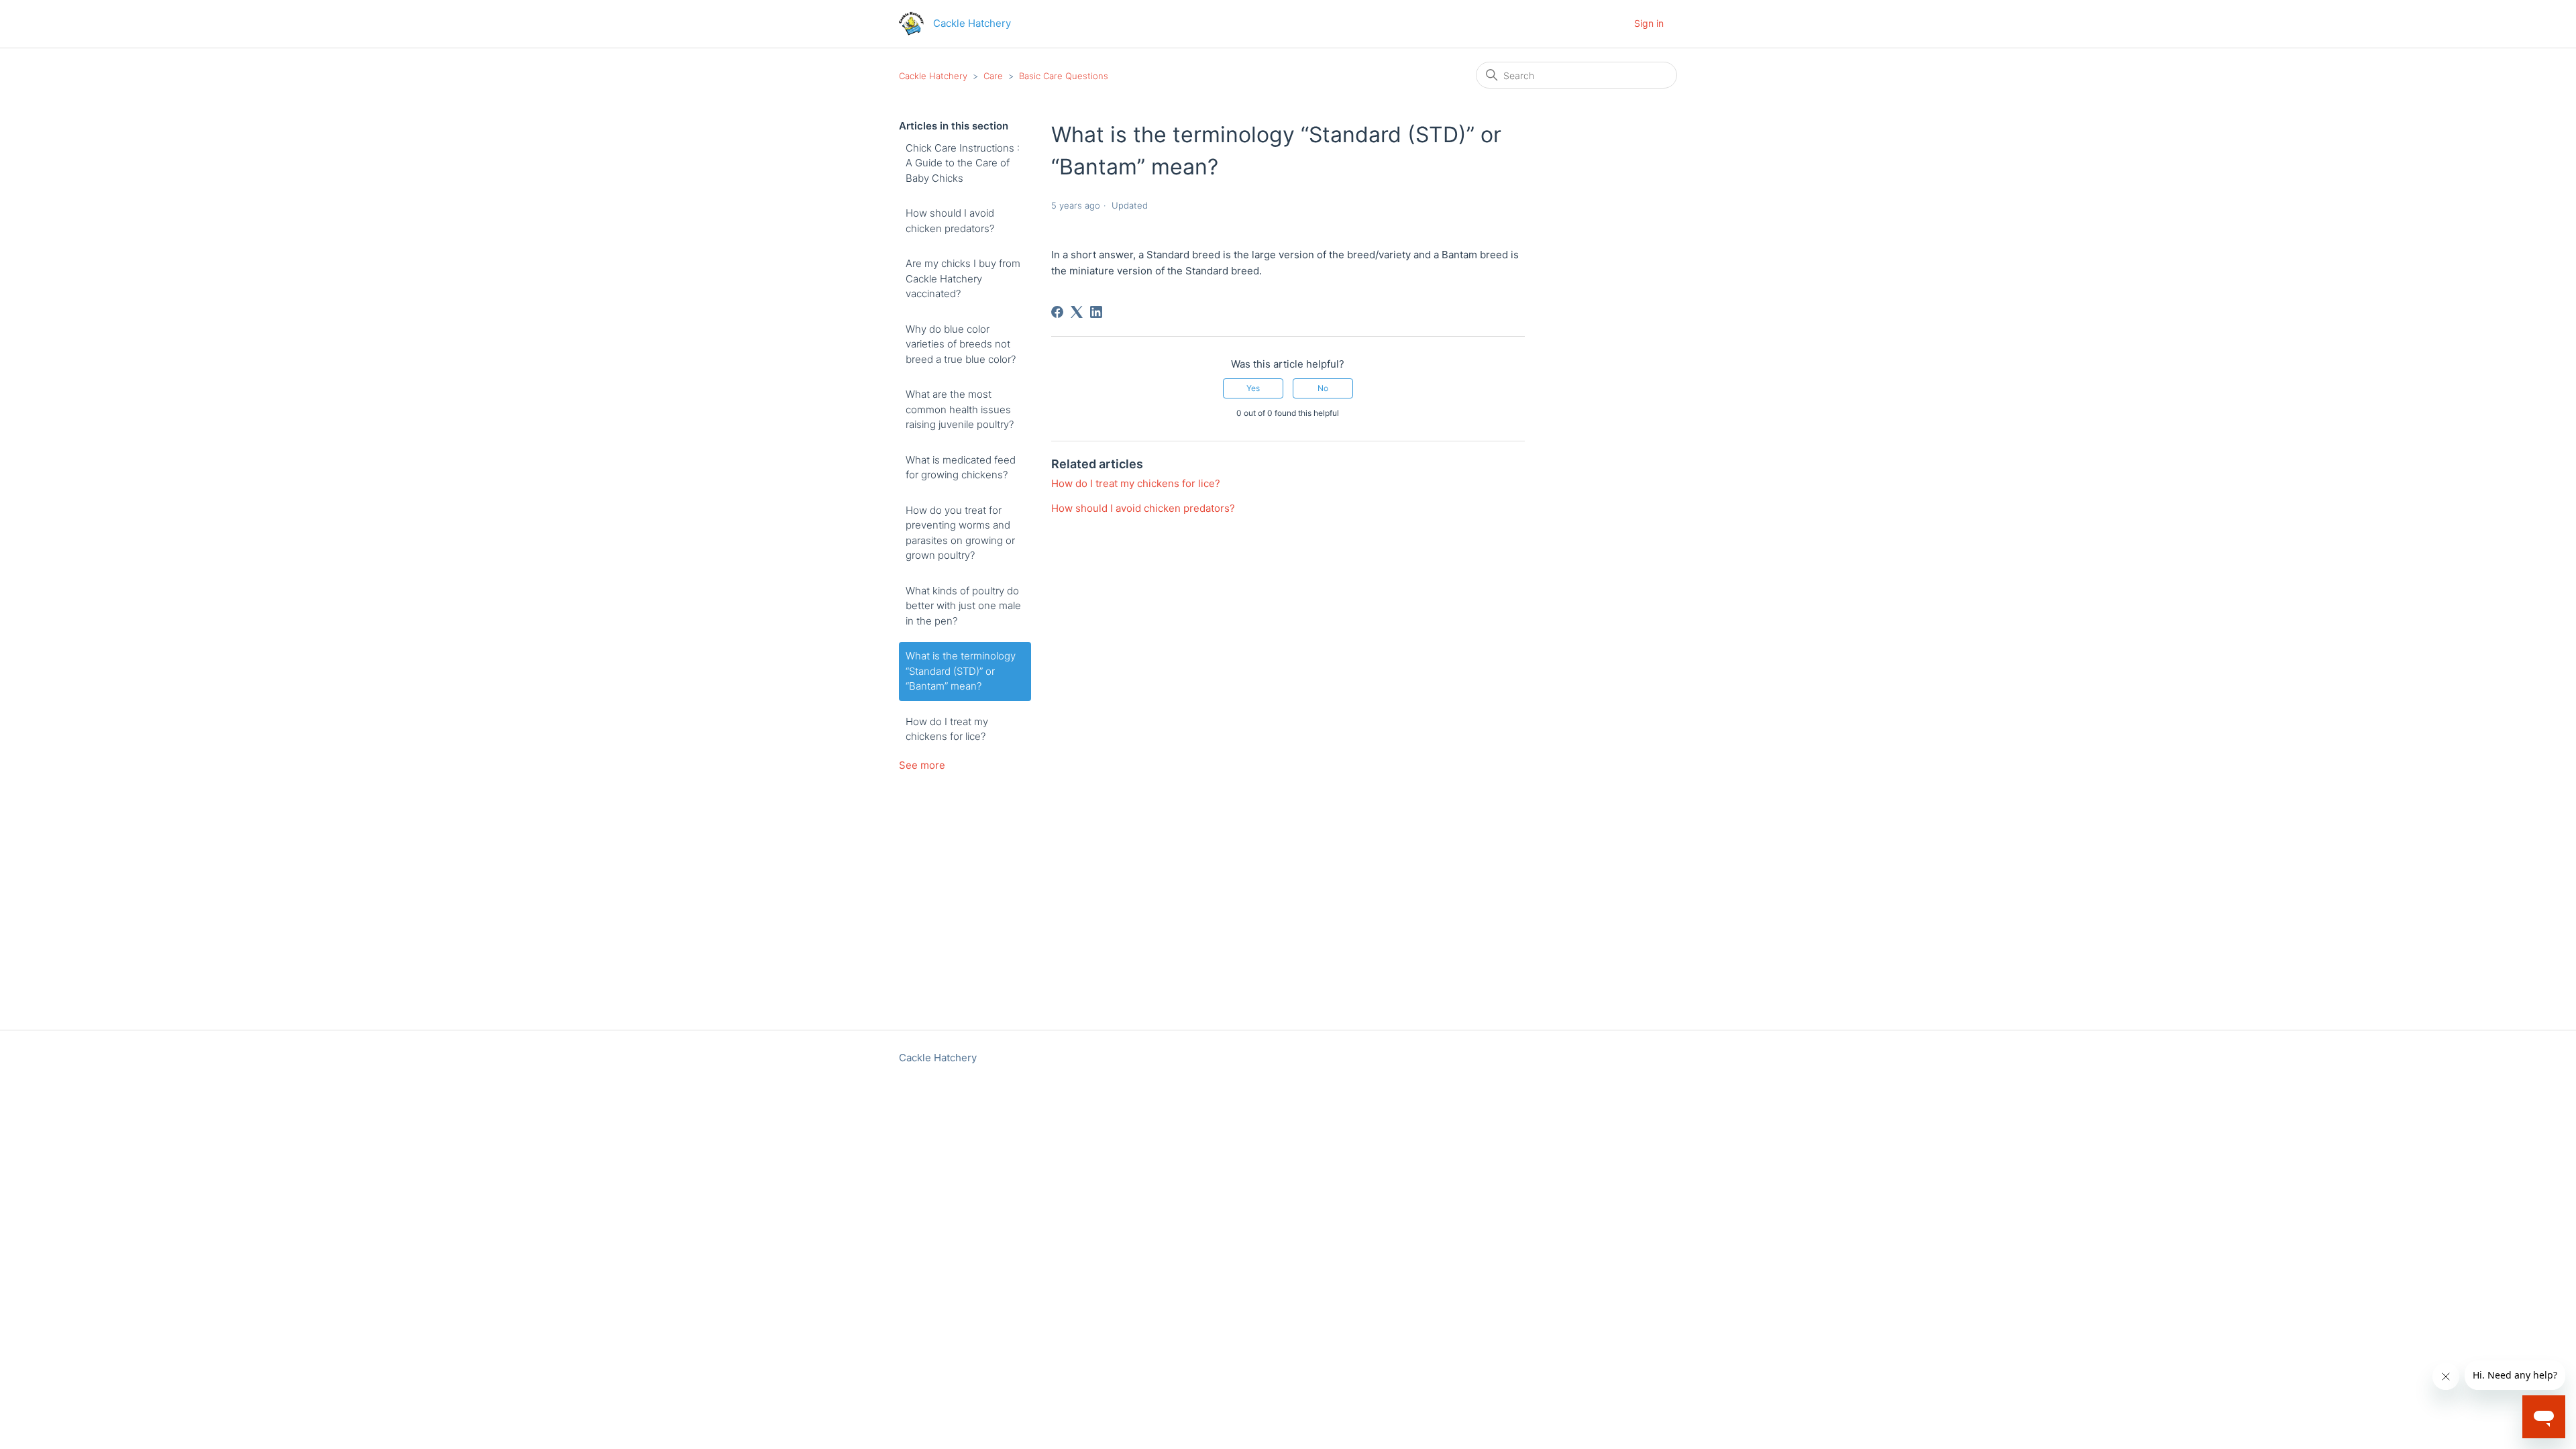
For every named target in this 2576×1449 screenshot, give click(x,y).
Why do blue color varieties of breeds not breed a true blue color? (961, 344)
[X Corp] (1077, 312)
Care (993, 76)
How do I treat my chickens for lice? (947, 729)
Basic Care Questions (1064, 76)
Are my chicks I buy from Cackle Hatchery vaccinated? (963, 278)
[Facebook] (1057, 312)
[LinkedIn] (1096, 312)
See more (922, 765)
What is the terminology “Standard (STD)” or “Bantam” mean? (961, 671)
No (1323, 388)
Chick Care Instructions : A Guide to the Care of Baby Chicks (963, 163)
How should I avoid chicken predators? (950, 221)
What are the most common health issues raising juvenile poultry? (960, 409)
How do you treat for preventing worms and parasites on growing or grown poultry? (960, 533)
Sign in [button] (1649, 23)
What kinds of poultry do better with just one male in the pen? (963, 606)
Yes (1253, 388)
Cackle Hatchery (933, 76)
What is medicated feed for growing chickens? (961, 468)
